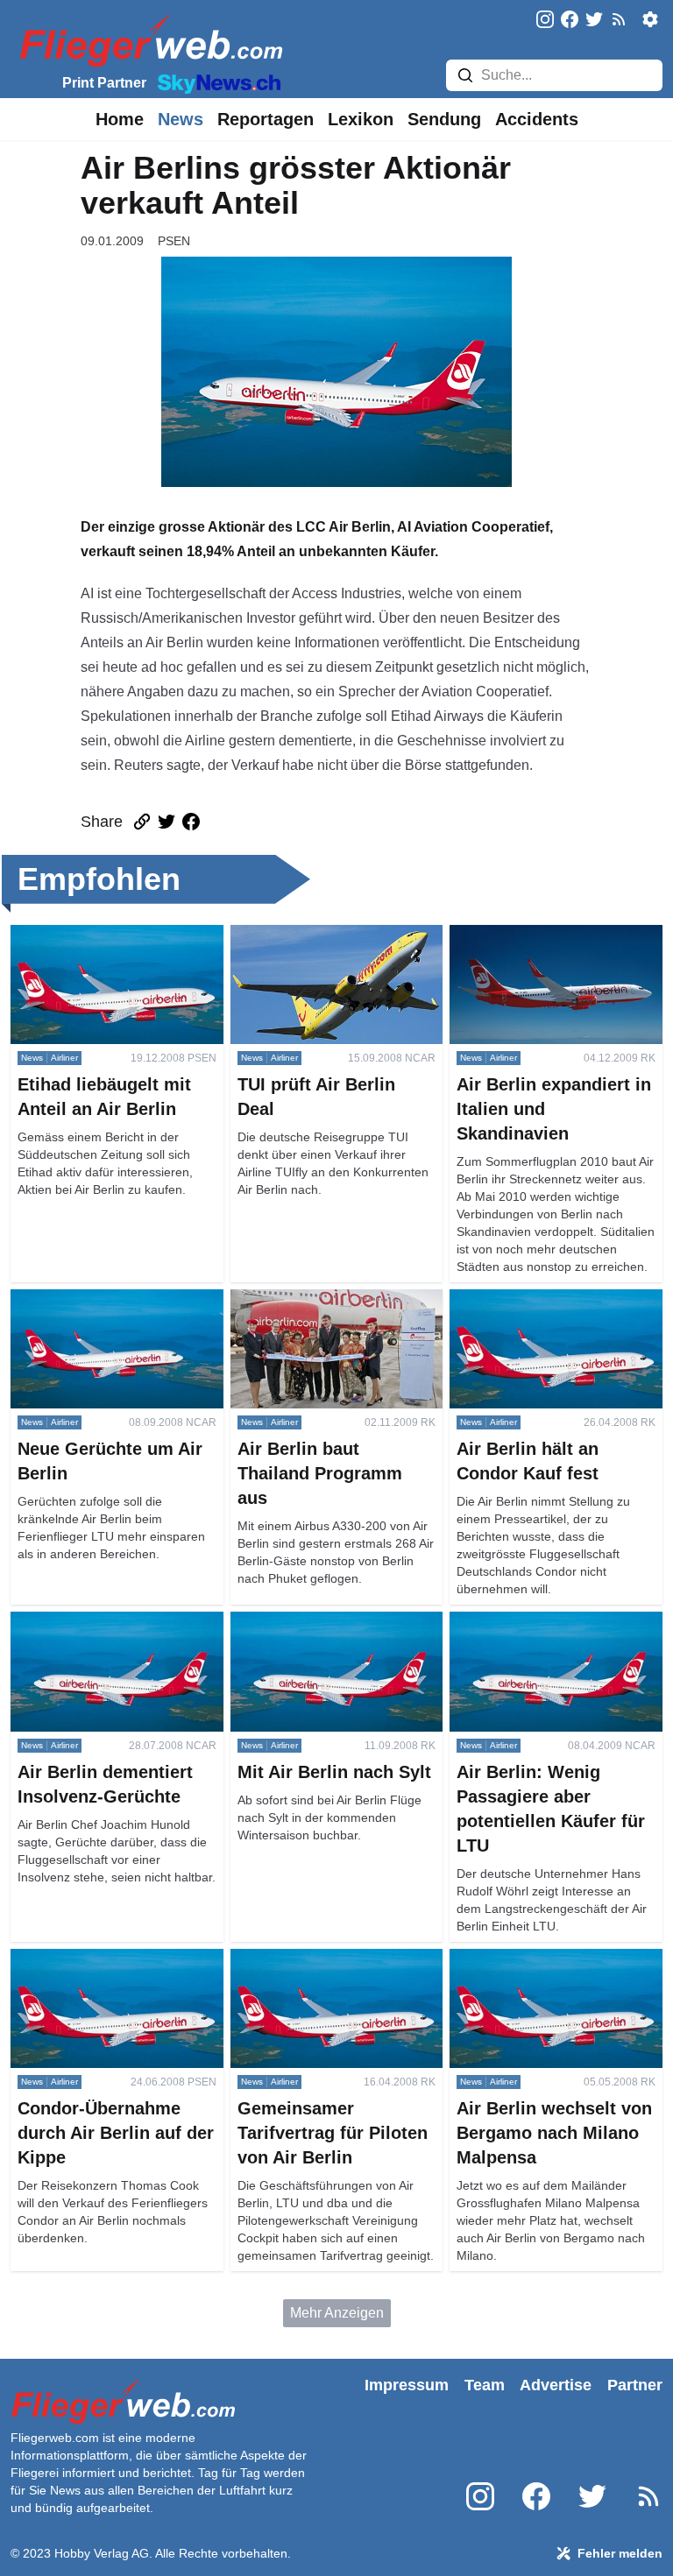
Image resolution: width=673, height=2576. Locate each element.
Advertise (556, 2385)
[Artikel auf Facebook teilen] (191, 822)
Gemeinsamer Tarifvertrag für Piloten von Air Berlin (320, 1969)
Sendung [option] (444, 119)
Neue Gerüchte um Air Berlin (99, 1299)
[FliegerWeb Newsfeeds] (619, 19)
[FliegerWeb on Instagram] (545, 21)
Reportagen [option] (266, 119)
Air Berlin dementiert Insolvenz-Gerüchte (108, 1632)
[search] (465, 75)
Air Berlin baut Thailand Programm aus (304, 1310)
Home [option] (120, 119)
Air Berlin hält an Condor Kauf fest (555, 1299)
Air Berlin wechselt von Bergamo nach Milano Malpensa (551, 1969)
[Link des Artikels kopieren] (142, 822)
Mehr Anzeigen (337, 2313)
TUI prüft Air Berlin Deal (304, 935)
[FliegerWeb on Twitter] (594, 21)
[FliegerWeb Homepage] (148, 40)
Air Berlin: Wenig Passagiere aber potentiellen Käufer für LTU (555, 1632)
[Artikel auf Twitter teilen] (166, 822)
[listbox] (120, 119)
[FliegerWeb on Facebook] (570, 21)
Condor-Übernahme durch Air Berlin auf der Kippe (102, 1969)
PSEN (174, 241)
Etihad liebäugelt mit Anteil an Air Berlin (113, 946)
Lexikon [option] (361, 119)
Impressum (407, 2385)
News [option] (181, 119)
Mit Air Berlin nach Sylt (301, 1622)
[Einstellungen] (650, 19)
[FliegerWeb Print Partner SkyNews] (216, 82)
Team (485, 2385)
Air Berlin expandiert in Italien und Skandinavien (555, 946)
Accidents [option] (537, 119)
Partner (635, 2385)
